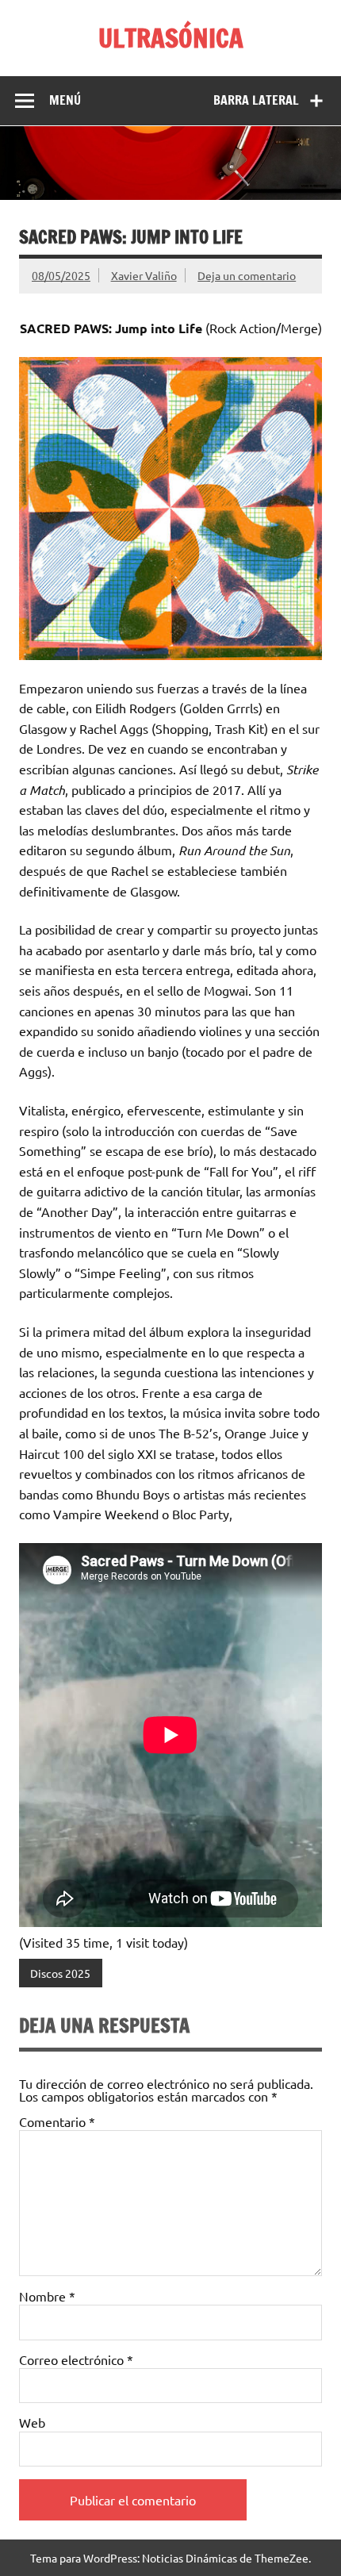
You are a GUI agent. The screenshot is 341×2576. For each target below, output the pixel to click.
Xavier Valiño (144, 275)
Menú (65, 100)
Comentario (57, 2121)
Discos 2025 (60, 1973)
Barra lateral (256, 100)
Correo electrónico (76, 2359)
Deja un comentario (247, 275)
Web (32, 2422)
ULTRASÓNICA (171, 38)
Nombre (47, 2296)
